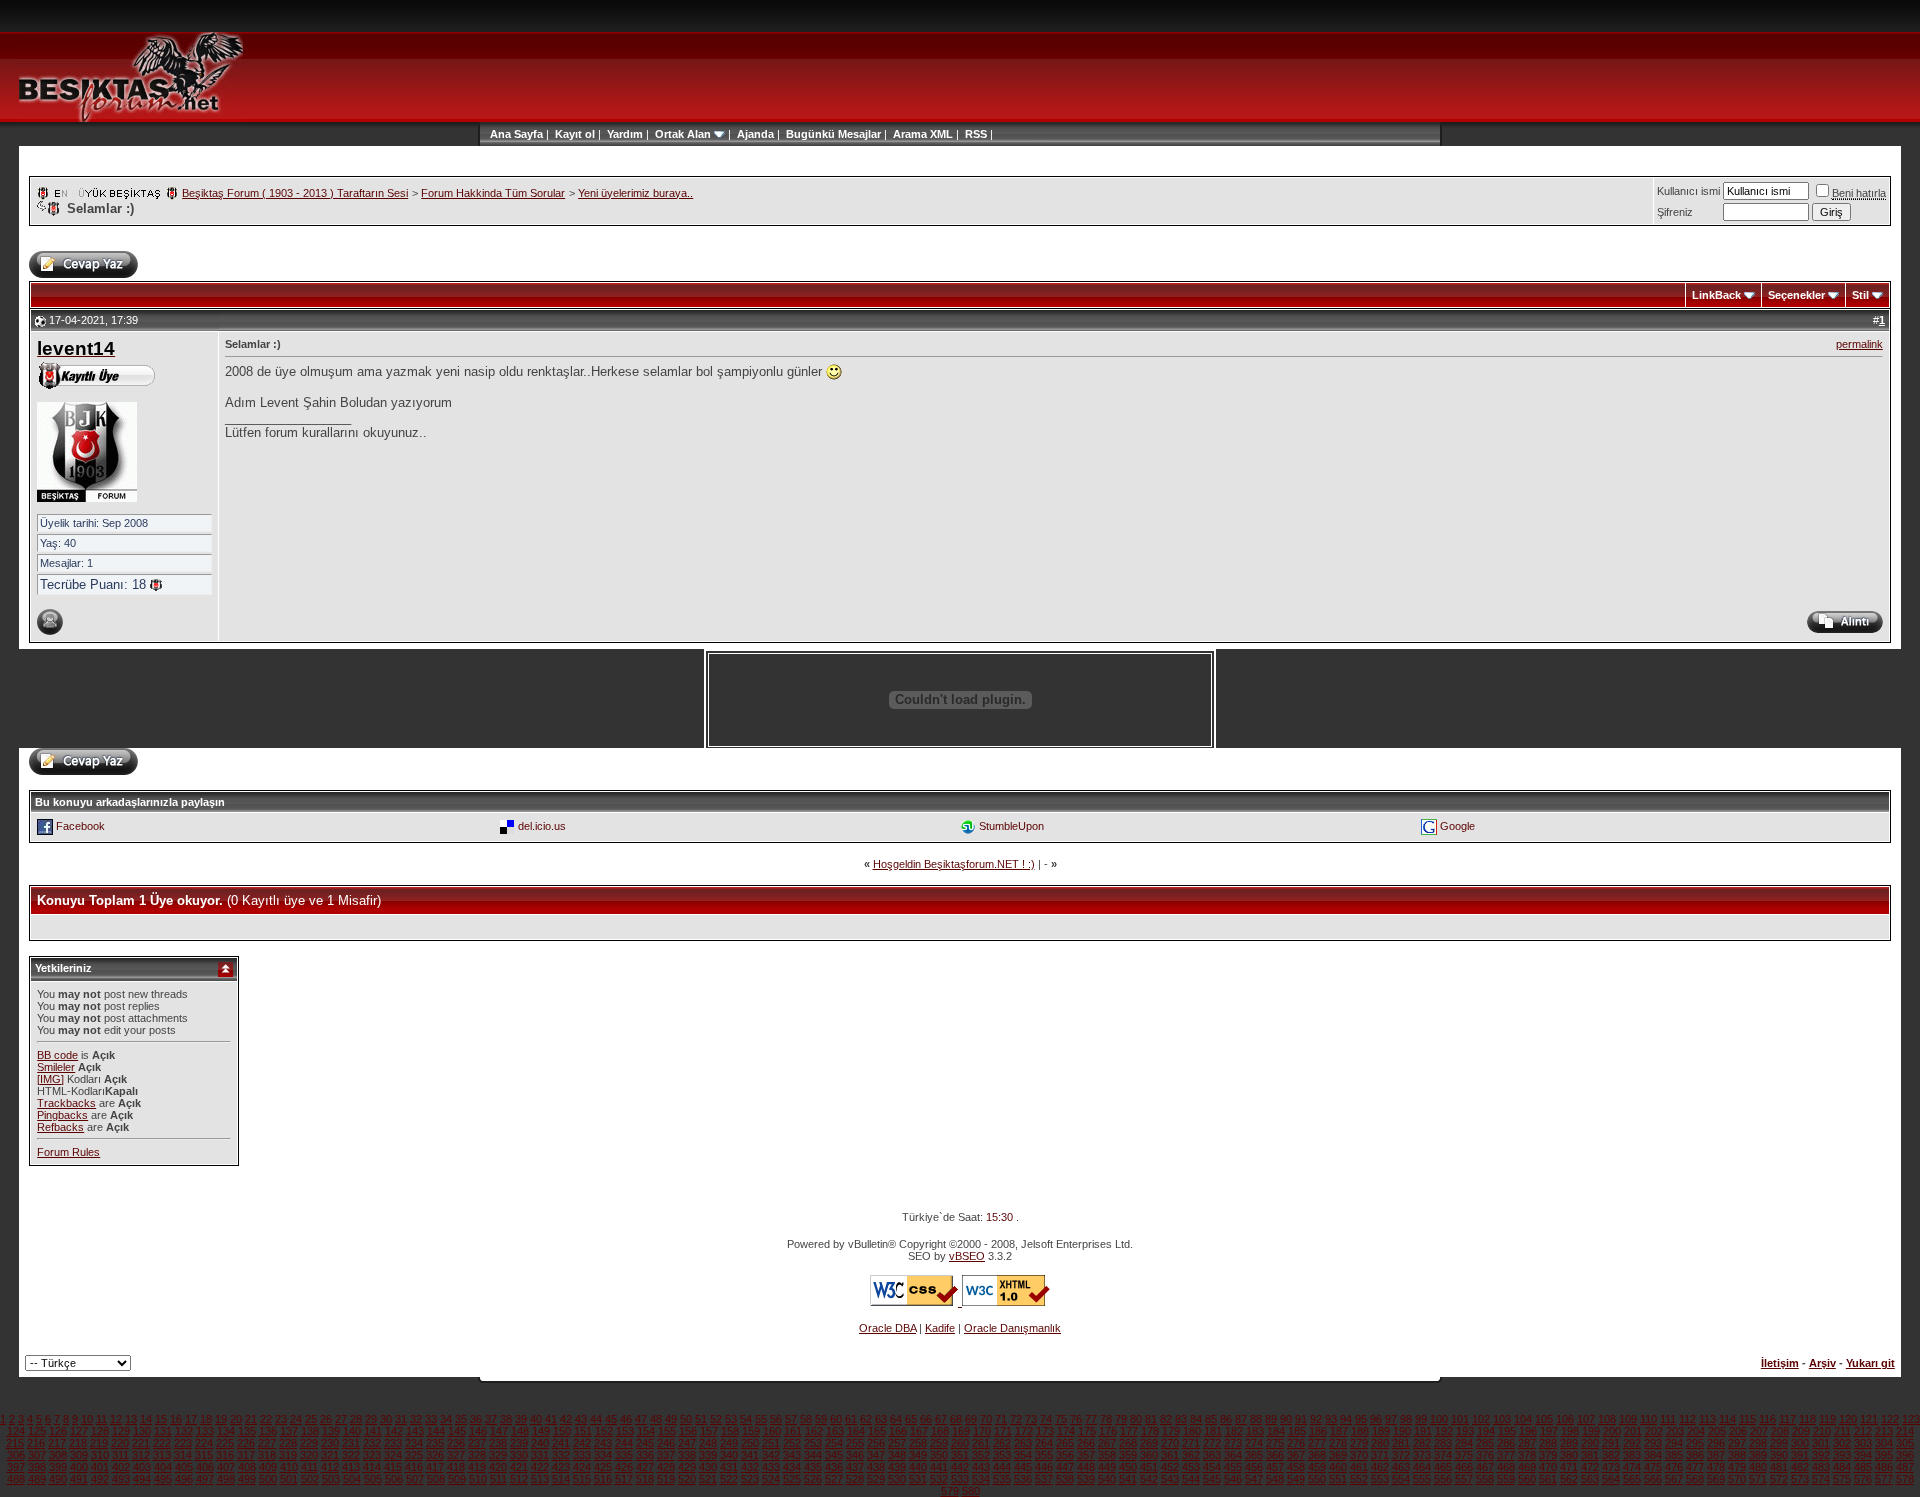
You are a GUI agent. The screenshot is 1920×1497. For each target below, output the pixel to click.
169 (961, 1431)
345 (834, 1455)
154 (646, 1431)
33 (431, 1419)
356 (1065, 1455)
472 (1590, 1467)
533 (960, 1479)
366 (1275, 1455)
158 (730, 1431)
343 (792, 1455)
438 (876, 1467)
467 (1485, 1467)
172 (1024, 1431)
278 (1338, 1443)
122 (1890, 1419)
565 (1632, 1479)
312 (141, 1455)
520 (687, 1479)
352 (981, 1455)
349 (918, 1455)
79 (1121, 1419)
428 (666, 1467)
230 (330, 1443)
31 (401, 1419)
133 (205, 1431)
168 (940, 1431)
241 (561, 1443)
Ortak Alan (683, 134)
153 (625, 1431)
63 (881, 1419)
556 (1443, 1479)
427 (645, 1467)
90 (1286, 1419)
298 (1758, 1443)
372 (1401, 1455)
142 (394, 1431)
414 (372, 1467)
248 (708, 1443)
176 (1108, 1431)
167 (919, 1431)
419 (477, 1467)
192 (1444, 1431)
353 (1002, 1455)
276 (1296, 1443)
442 (960, 1467)
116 (1767, 1419)
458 (1296, 1467)
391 (1800, 1455)
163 (835, 1431)
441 (939, 1467)
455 (1233, 1467)
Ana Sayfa (516, 134)
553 (1380, 1479)
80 (1136, 1419)
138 (310, 1431)
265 (1065, 1443)
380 (1569, 1455)
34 (446, 1419)
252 (792, 1443)
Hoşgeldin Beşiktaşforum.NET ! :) (954, 864)
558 (1485, 1479)
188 (1360, 1431)
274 (1254, 1443)
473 (1611, 1467)
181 (1213, 1431)
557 (1464, 1479)
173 (1045, 1431)
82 (1166, 1419)
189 (1381, 1431)
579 (950, 1491)
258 (918, 1443)
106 (1565, 1419)
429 (687, 1467)
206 (1738, 1431)
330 (519, 1455)
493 (121, 1479)
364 (1233, 1455)
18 (206, 1419)
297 (1737, 1443)
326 (435, 1455)
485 (1863, 1467)
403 (142, 1467)
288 (1548, 1443)
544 (1191, 1479)
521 (708, 1479)
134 (226, 1431)
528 (855, 1479)
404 (163, 1467)
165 (877, 1431)
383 (1632, 1455)
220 (120, 1443)
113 (1707, 1419)
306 (16, 1455)
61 (851, 1419)
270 (1170, 1443)
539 (1086, 1479)
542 (1149, 1479)
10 (87, 1419)
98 (1406, 1419)
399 (58, 1467)
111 (1668, 1419)
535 (1002, 1479)
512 (519, 1479)
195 (1507, 1431)
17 (191, 1419)
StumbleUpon (1011, 826)
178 (1150, 1431)
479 (1737, 1467)
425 (603, 1467)
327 (456, 1455)
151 (583, 1431)
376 (1485, 1455)
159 (751, 1431)
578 (1905, 1479)
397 (16, 1467)
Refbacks (60, 1127)
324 (393, 1455)
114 (1727, 1419)
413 (351, 1467)
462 (1380, 1467)
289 (1569, 1443)
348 (897, 1455)
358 (1107, 1455)
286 (1506, 1443)
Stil (1860, 295)
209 (1801, 1431)
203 (1675, 1431)
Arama (910, 134)
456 (1254, 1467)
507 (415, 1479)
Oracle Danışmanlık (1012, 1328)
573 (1800, 1479)
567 (1674, 1479)
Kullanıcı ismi (1688, 191)
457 (1275, 1467)
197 (1549, 1431)
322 (351, 1455)
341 (750, 1455)
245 (645, 1443)
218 (78, 1443)
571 (1758, 1479)
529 (876, 1479)
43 (581, 1419)
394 (1863, 1455)
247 (687, 1443)
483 (1821, 1467)
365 (1254, 1455)
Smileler (56, 1067)
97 (1391, 1419)
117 (1787, 1419)
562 (1569, 1479)
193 (1465, 1431)
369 (1338, 1455)
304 (1884, 1443)
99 (1421, 1419)
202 (1654, 1431)
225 (225, 1443)
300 (1800, 1443)
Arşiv (1822, 1363)
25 (311, 1419)
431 (729, 1467)
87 (1241, 1419)
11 (101, 1419)
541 (1128, 1479)
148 (520, 1431)
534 (981, 1479)
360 (1149, 1455)
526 (813, 1479)
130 (142, 1431)
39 (521, 1419)
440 (918, 1467)
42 (566, 1419)
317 (246, 1455)
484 (1842, 1467)
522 (729, 1479)
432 (750, 1467)
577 (1884, 1479)
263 (1023, 1443)
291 (1611, 1443)
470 (1548, 1467)
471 (1569, 1467)
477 (1695, 1467)
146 (478, 1431)
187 (1339, 1431)
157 (709, 1431)
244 (624, 1443)
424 (582, 1467)
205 (1717, 1431)
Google (1457, 826)
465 (1443, 1467)
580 (971, 1491)
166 (898, 1431)
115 (1747, 1419)
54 (746, 1419)
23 (281, 1419)
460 (1338, 1467)
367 (1296, 1455)
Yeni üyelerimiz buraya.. (635, 193)
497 (205, 1479)
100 (1439, 1419)
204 (1696, 1431)
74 (1046, 1419)
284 (1464, 1443)
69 (971, 1419)
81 (1151, 1419)
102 (1481, 1419)
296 (1716, 1443)
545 (1212, 1479)
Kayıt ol (575, 134)
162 (814, 1431)
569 (1716, 1479)
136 (268, 1431)
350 (939, 1455)
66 (926, 1419)
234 (414, 1443)
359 (1128, 1455)
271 (1191, 1443)
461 (1359, 1467)
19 (221, 1419)
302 (1842, 1443)
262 (1002, 1443)
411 (309, 1467)
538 (1065, 1479)
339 (708, 1455)
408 (247, 1467)
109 (1628, 1419)
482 (1800, 1467)
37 (491, 1419)
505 (373, 1479)
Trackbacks (66, 1103)
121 (1869, 1419)
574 (1821, 1479)
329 (498, 1455)
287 (1527, 1443)
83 (1181, 1419)
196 (1528, 1431)
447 (1065, 1467)
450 (1128, 1467)
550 (1317, 1479)
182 (1234, 1431)
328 (477, 1455)
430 (708, 1467)
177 (1129, 1431)
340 (729, 1455)
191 (1423, 1431)
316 (225, 1455)
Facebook (80, 826)
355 (1044, 1455)
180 (1192, 1431)
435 (813, 1467)
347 (876, 1455)
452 (1170, 1467)
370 (1359, 1455)
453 (1191, 1467)
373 (1422, 1455)
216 (36, 1443)
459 (1317, 1467)
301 (1821, 1443)
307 (37, 1455)
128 (100, 1431)
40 (536, 1419)
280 (1380, 1443)
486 (1884, 1467)
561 (1548, 1479)
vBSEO (967, 1256)
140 (352, 1431)
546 (1233, 1479)
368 (1317, 1455)
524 (771, 1479)
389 (1758, 1455)
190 (1402, 1431)
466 (1464, 1467)
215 (15, 1443)
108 (1607, 1419)
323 (372, 1455)
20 (236, 1419)
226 (246, 1443)
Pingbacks (62, 1115)
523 (750, 1479)
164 (856, 1431)
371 (1380, 1455)
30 (386, 1419)
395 (1884, 1455)
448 (1086, 1467)
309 (79, 1455)
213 (1884, 1431)
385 (1674, 1455)
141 (373, 1431)
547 (1254, 1479)
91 (1301, 1419)
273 (1233, 1443)
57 (791, 1419)
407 (226, 1467)
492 (100, 1479)
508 (436, 1479)
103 (1502, 1419)
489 (37, 1479)
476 (1674, 1467)
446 (1044, 1467)
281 (1401, 1443)
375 (1464, 1455)
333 (582, 1455)
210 (1822, 1431)
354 (1023, 1455)
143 (415, 1431)
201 (1633, 1431)
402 (121, 1467)
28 (356, 1419)
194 (1486, 1431)
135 (247, 1431)
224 (204, 1443)
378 (1527, 1455)
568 (1695, 1479)
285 (1485, 1443)
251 (771, 1443)
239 (519, 1443)
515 (582, 1479)
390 (1779, 1455)
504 (352, 1479)
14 (146, 1419)
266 (1086, 1443)
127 (79, 1431)
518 (645, 1479)
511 (498, 1479)
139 (331, 1431)
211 (1842, 1431)
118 (1807, 1419)
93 (1331, 1419)
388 (1737, 1455)
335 (624, 1455)
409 (268, 1467)
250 (750, 1443)
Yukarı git (1870, 1363)
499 (247, 1479)
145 (457, 1431)
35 (461, 1419)
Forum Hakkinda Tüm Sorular (493, 193)
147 (499, 1431)
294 (1674, 1443)
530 (897, 1479)
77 (1091, 1419)
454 (1212, 1467)
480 (1758, 1467)
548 (1275, 1479)
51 (701, 1419)
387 (1716, 1455)
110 (1648, 1419)
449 (1107, 1467)
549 (1296, 1479)
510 (478, 1479)
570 (1737, 1479)
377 (1506, 1455)
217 (57, 1443)
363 (1212, 1455)
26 (326, 1419)
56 (776, 1419)
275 (1275, 1443)
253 (813, 1443)
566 (1653, 1479)
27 (341, 1419)
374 (1443, 1455)
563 (1590, 1479)
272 (1212, 1443)
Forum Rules (68, 1152)
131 (163, 1431)
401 (100, 1467)
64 (896, 1419)
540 (1107, 1479)
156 (688, 1431)
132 (184, 1431)
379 (1548, 1455)
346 (855, 1455)
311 (120, 1455)
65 (911, 1419)
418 (456, 1467)
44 (596, 1419)
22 (266, 1419)
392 (1821, 1455)
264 (1044, 1443)
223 (183, 1443)
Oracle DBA (887, 1328)
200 (1612, 1431)
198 (1570, 1431)
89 (1271, 1419)
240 (540, 1443)
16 (176, 1419)
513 (540, 1479)
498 (226, 1479)
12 (116, 1419)
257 (897, 1443)
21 (251, 1419)
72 (1016, 1419)
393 (1842, 1455)
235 (435, 1443)
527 (834, 1479)
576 (1863, 1479)
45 (611, 1419)
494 (142, 1479)
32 (416, 1419)
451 (1149, 1467)
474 (1632, 1467)
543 (1170, 1479)
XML (941, 134)
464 (1422, 1467)
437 (855, 1467)
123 (1911, 1419)
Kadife (940, 1328)
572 (1779, 1479)
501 (289, 1479)
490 (58, 1479)
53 (731, 1419)
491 (79, 1479)
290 (1590, 1443)
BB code (57, 1055)
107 (1586, 1419)
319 (288, 1455)
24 (296, 1419)
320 (309, 1455)
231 (351, 1443)
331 (540, 1455)
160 (772, 1431)
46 (626, 1419)
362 (1191, 1455)
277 (1317, 1443)
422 (540, 1467)
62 (866, 1419)
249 (729, 1443)
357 (1086, 1455)
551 (1338, 1479)
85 (1211, 1419)
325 (414, 1455)
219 (99, 1443)
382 (1611, 1455)
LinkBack (1716, 295)
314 (183, 1455)
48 (656, 1419)
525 (792, 1479)
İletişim (1780, 1363)
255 (855, 1443)
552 (1359, 1479)
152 (604, 1431)
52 (716, 1419)
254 (834, 1443)
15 (161, 1419)
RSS (976, 134)
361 (1170, 1455)
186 (1318, 1431)
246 (666, 1443)
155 (667, 1431)
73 (1031, 1419)
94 (1346, 1419)
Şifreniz (1675, 212)
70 (986, 1419)
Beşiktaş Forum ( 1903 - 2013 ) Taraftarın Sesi (295, 193)
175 (1087, 1431)
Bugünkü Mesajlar (833, 134)
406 (205, 1467)
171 (1003, 1431)
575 (1842, 1479)
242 (582, 1443)
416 (414, 1467)
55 (761, 1419)
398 (37, 1467)
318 (267, 1455)
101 (1460, 1419)
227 (267, 1443)
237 (477, 1443)
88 (1256, 1419)
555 (1422, 1479)
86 (1226, 1419)
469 (1527, 1467)
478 (1716, 1467)
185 (1297, 1431)
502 (310, 1479)
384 (1653, 1455)
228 (288, 1443)
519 (666, 1479)
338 (687, 1455)
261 (981, 1443)
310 (100, 1455)
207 (1759, 1431)
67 (941, 1419)
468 (1506, 1467)
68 (956, 1419)
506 (394, 1479)
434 (792, 1467)
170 (982, 1431)
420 (498, 1467)
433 (771, 1467)
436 (834, 1467)
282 (1422, 1443)
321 (330, 1455)
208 (1780, 1431)
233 (393, 1443)
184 (1276, 1431)
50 (686, 1419)
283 (1443, 1443)
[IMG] (50, 1079)
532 (939, 1479)
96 (1376, 1419)
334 (603, 1455)
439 (897, 1467)
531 (918, 1479)
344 (813, 1455)
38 (506, 1419)
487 (1905, 1467)
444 (1002, 1467)
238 (498, 1443)
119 (1827, 1419)
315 (204, 1455)
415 (393, 1467)
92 (1316, 1419)
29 (371, 1419)
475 (1653, 1467)
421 (519, 1467)
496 (184, 1479)
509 (457, 1479)
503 (331, 1479)
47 (641, 1419)
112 (1687, 1419)
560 (1527, 1479)
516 (603, 1479)
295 (1695, 1443)
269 (1149, 1443)
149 (541, 1431)
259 (939, 1443)
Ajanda (755, 134)
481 (1779, 1467)
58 (806, 1419)
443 (981, 1467)
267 (1107, 1443)
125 (37, 1431)
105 (1544, 1419)
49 (671, 1419)
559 (1506, 1479)
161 (793, 1431)
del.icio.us (542, 826)
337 (666, 1455)
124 (16, 1431)
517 (624, 1479)
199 (1591, 1431)
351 (960, 1455)
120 (1848, 1419)
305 (1905, 1443)
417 (435, 1467)
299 (1779, 1443)
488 (16, 1479)
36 (476, 1419)
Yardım (625, 134)
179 (1171, 1431)
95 (1361, 1419)
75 (1061, 1419)
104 (1523, 1419)
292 (1632, 1443)
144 (436, 1431)
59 (821, 1419)
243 (603, 1443)
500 (268, 1479)
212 (1863, 1431)
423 (561, 1467)
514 (561, 1479)
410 (289, 1467)
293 (1653, 1443)
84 (1196, 1419)
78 (1106, 1419)
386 (1695, 1455)
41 (551, 1419)
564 (1611, 1479)
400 (79, 1467)
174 (1066, 1431)
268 (1128, 1443)
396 (1905, 1455)
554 (1401, 1479)
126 (58, 1431)
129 (121, 1431)
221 (141, 1443)
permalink (1859, 344)
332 (561, 1455)
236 (456, 1443)
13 (131, 1419)
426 (624, 1467)
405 (184, 1467)
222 (162, 1443)
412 (330, 1467)
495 (163, 1479)
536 (1023, 1479)
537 (1044, 1479)
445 (1023, 1467)
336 (645, 1455)
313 (162, 1455)
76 (1076, 1419)
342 (771, 1455)
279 (1359, 1443)
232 (372, 1443)
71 (1001, 1419)
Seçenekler (1796, 295)
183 (1255, 1431)
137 (289, 1431)
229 (309, 1443)
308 (58, 1455)
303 (1863, 1443)
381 (1590, 1455)
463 (1401, 1467)
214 (1905, 1431)
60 (836, 1419)
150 (562, 1431)
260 (960, 1443)
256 (876, 1443)
